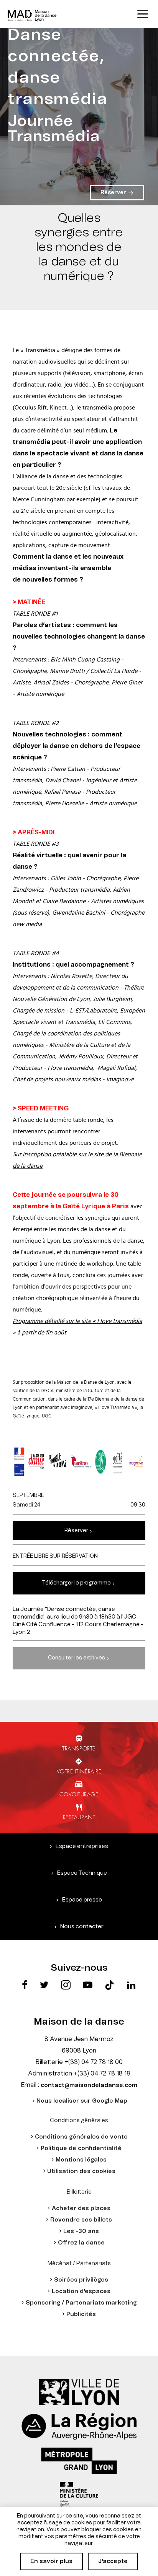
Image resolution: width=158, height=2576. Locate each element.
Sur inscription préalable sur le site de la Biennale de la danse (77, 1160)
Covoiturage (79, 1794)
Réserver (76, 1531)
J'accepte (113, 2561)
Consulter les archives (77, 1658)
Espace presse (82, 1900)
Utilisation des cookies (81, 2171)
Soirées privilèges (81, 2280)
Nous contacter (82, 1927)
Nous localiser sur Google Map (82, 2101)
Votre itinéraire (79, 1771)
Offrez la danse (81, 2243)
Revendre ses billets (81, 2220)
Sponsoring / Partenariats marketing (81, 2303)
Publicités (81, 2314)
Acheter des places (81, 2208)
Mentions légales (81, 2160)
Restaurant (79, 1817)
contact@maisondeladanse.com (89, 2085)
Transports (79, 1748)
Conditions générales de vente (81, 2137)
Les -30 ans (81, 2231)
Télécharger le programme (76, 1583)
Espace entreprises (82, 1846)
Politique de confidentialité (81, 2148)
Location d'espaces (81, 2291)
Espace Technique (82, 1873)
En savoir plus (51, 2561)
